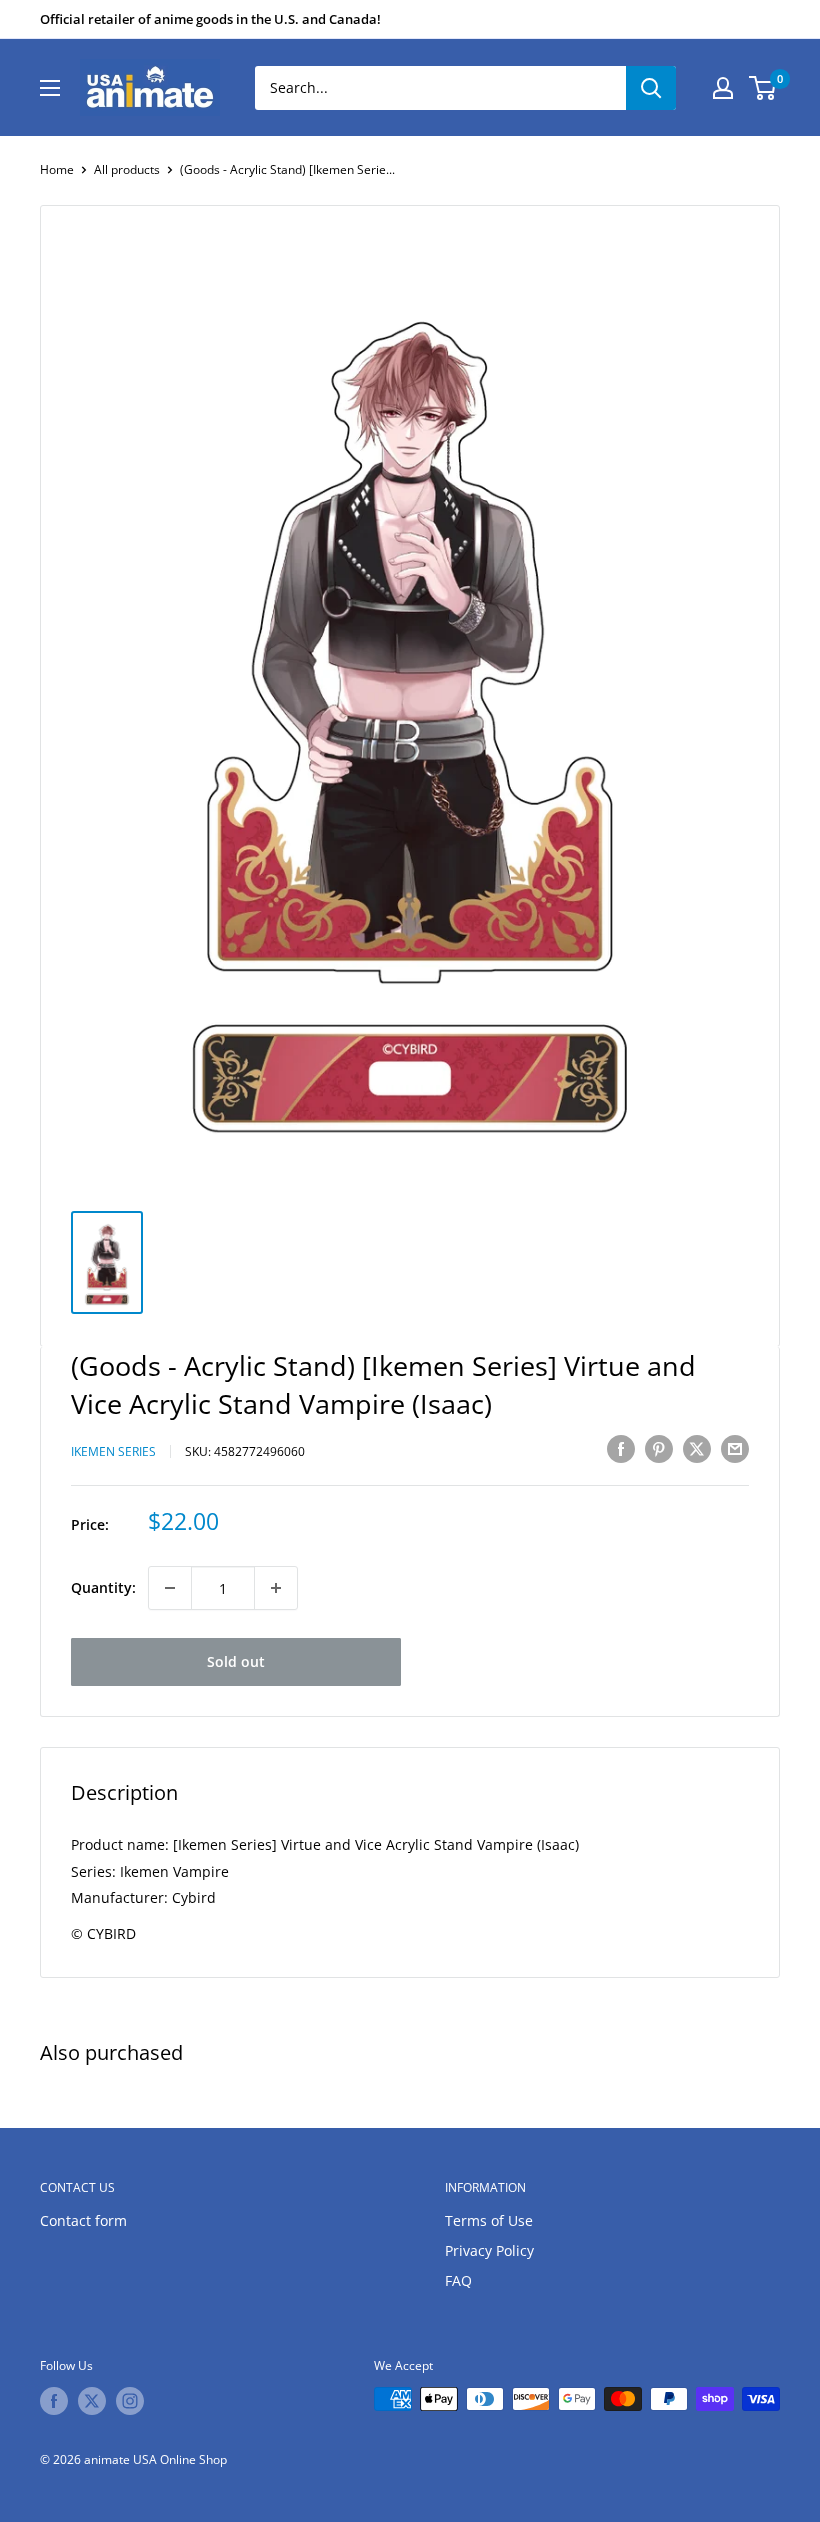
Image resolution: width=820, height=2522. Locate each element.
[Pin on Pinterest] (659, 1449)
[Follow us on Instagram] (130, 2401)
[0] (763, 88)
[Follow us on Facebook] (54, 2401)
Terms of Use (489, 2220)
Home (57, 169)
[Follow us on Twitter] (92, 2401)
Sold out (236, 1661)
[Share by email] (735, 1449)
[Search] (651, 88)
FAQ (458, 2280)
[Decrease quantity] (170, 1588)
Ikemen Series (113, 1451)
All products (127, 169)
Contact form (83, 2220)
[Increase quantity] (276, 1588)
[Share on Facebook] (621, 1449)
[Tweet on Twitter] (697, 1449)
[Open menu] (50, 88)
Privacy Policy (489, 2250)
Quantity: (103, 1587)
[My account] (723, 88)
